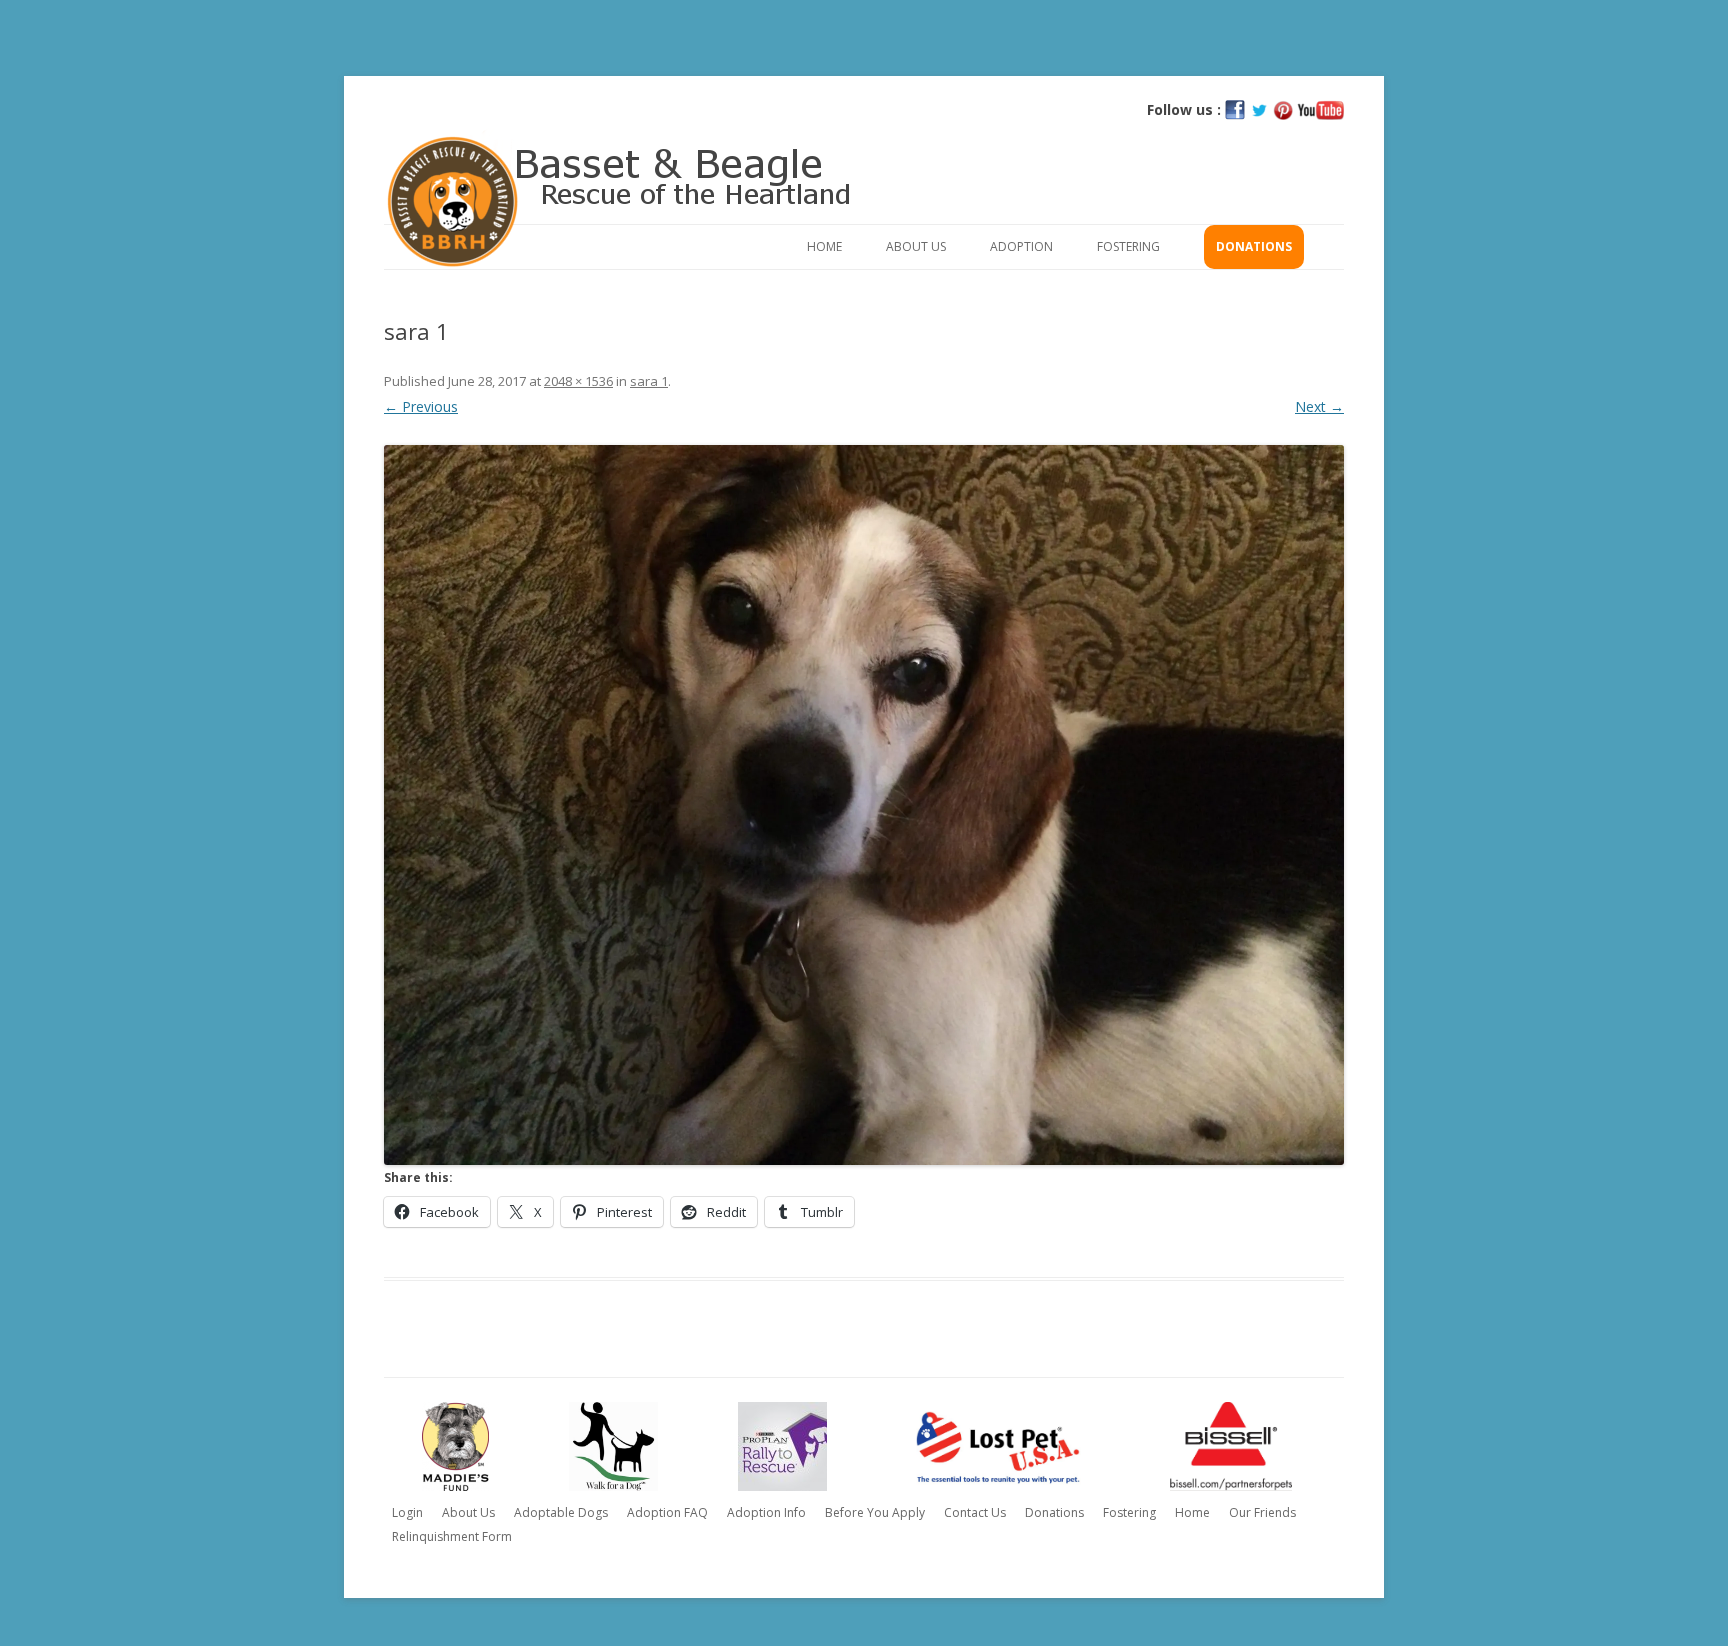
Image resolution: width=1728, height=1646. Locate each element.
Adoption (1021, 246)
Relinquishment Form (452, 1536)
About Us (916, 246)
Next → (1319, 406)
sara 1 (649, 381)
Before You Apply (875, 1512)
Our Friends (1262, 1512)
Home (824, 246)
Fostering (1128, 246)
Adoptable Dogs (561, 1512)
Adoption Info (766, 1512)
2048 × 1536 (578, 381)
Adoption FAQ (667, 1512)
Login (407, 1512)
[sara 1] (864, 805)
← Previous (421, 406)
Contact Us (975, 1512)
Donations (1254, 246)
